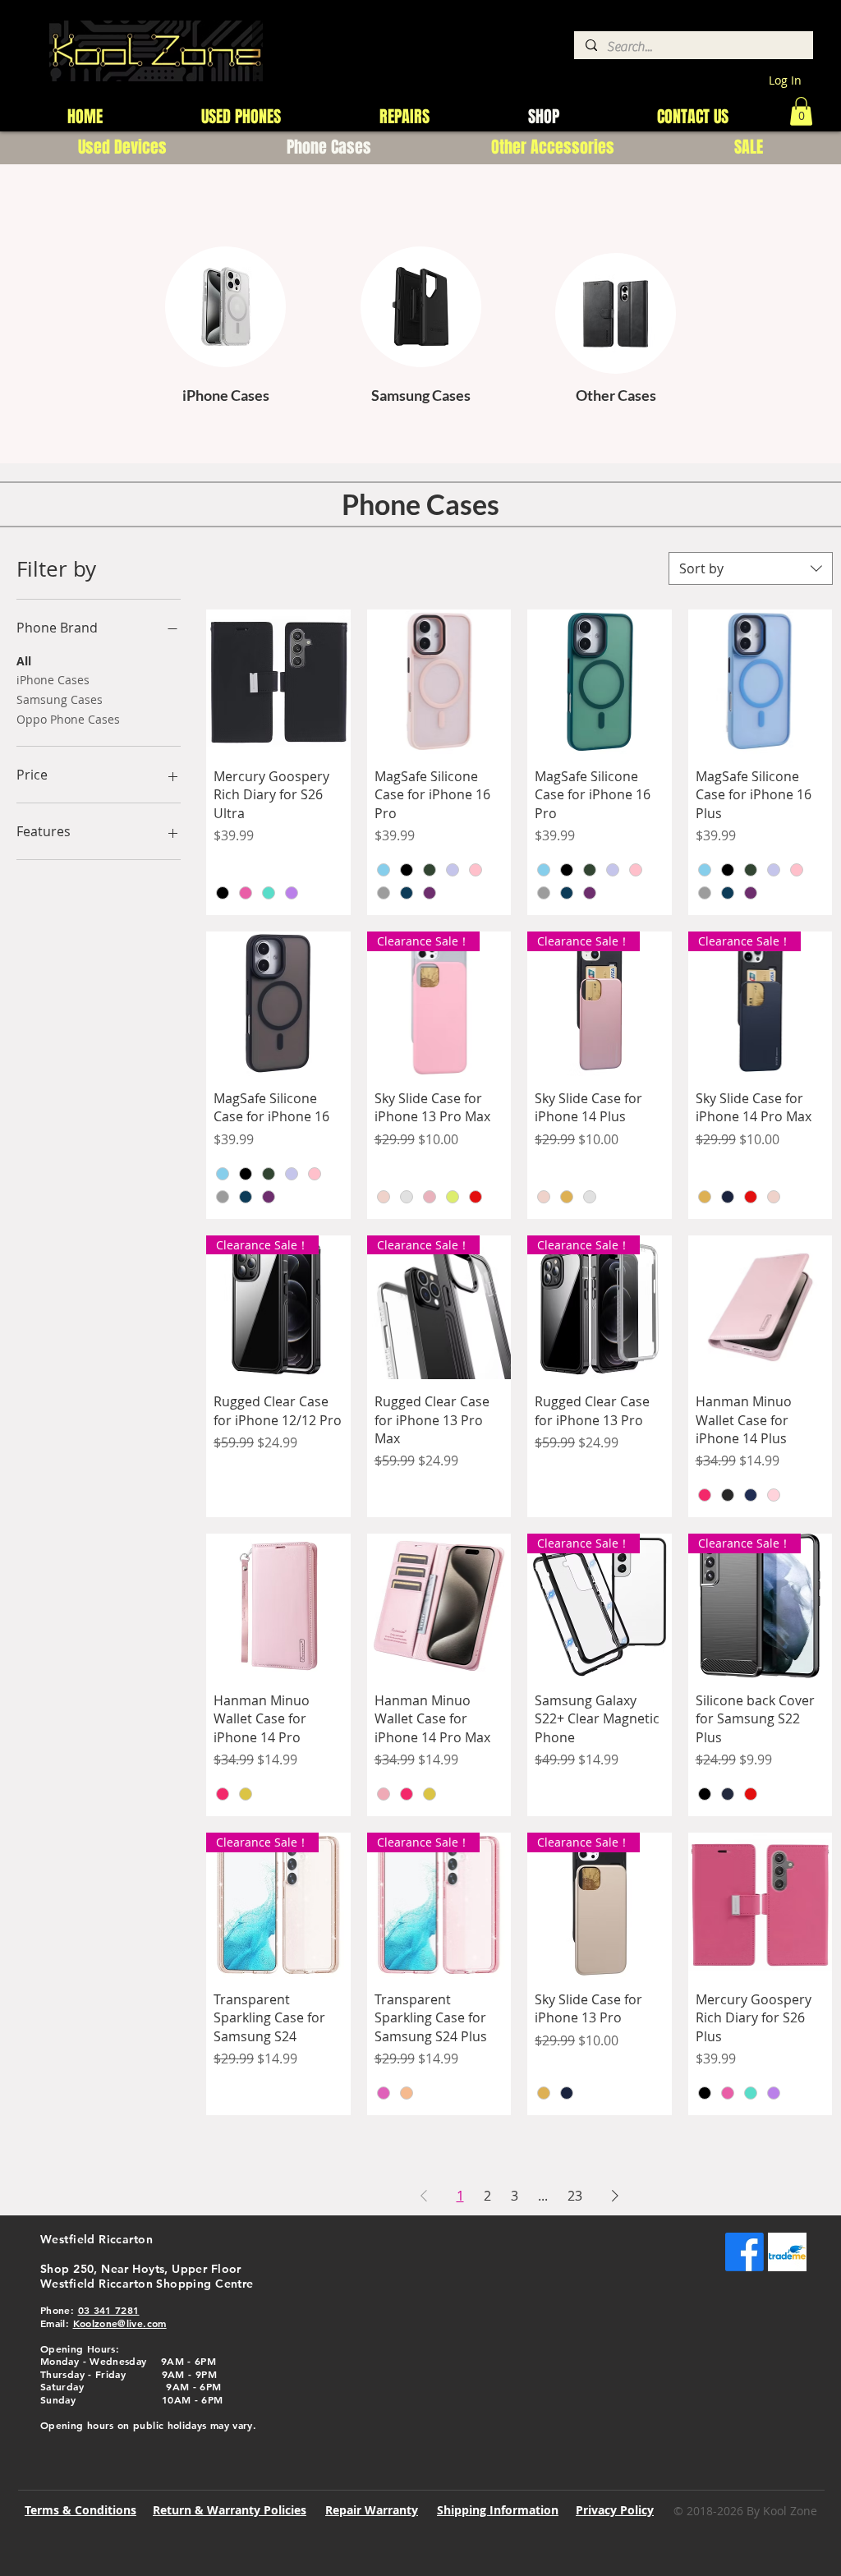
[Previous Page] (424, 2196)
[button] (801, 111)
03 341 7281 (109, 2310)
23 (575, 2196)
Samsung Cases (60, 699)
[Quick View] (278, 682)
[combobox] (751, 568)
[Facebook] (744, 2252)
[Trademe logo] (787, 2252)
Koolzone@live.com (120, 2323)
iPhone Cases (53, 680)
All (24, 661)
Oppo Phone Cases (68, 719)
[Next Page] (615, 2196)
